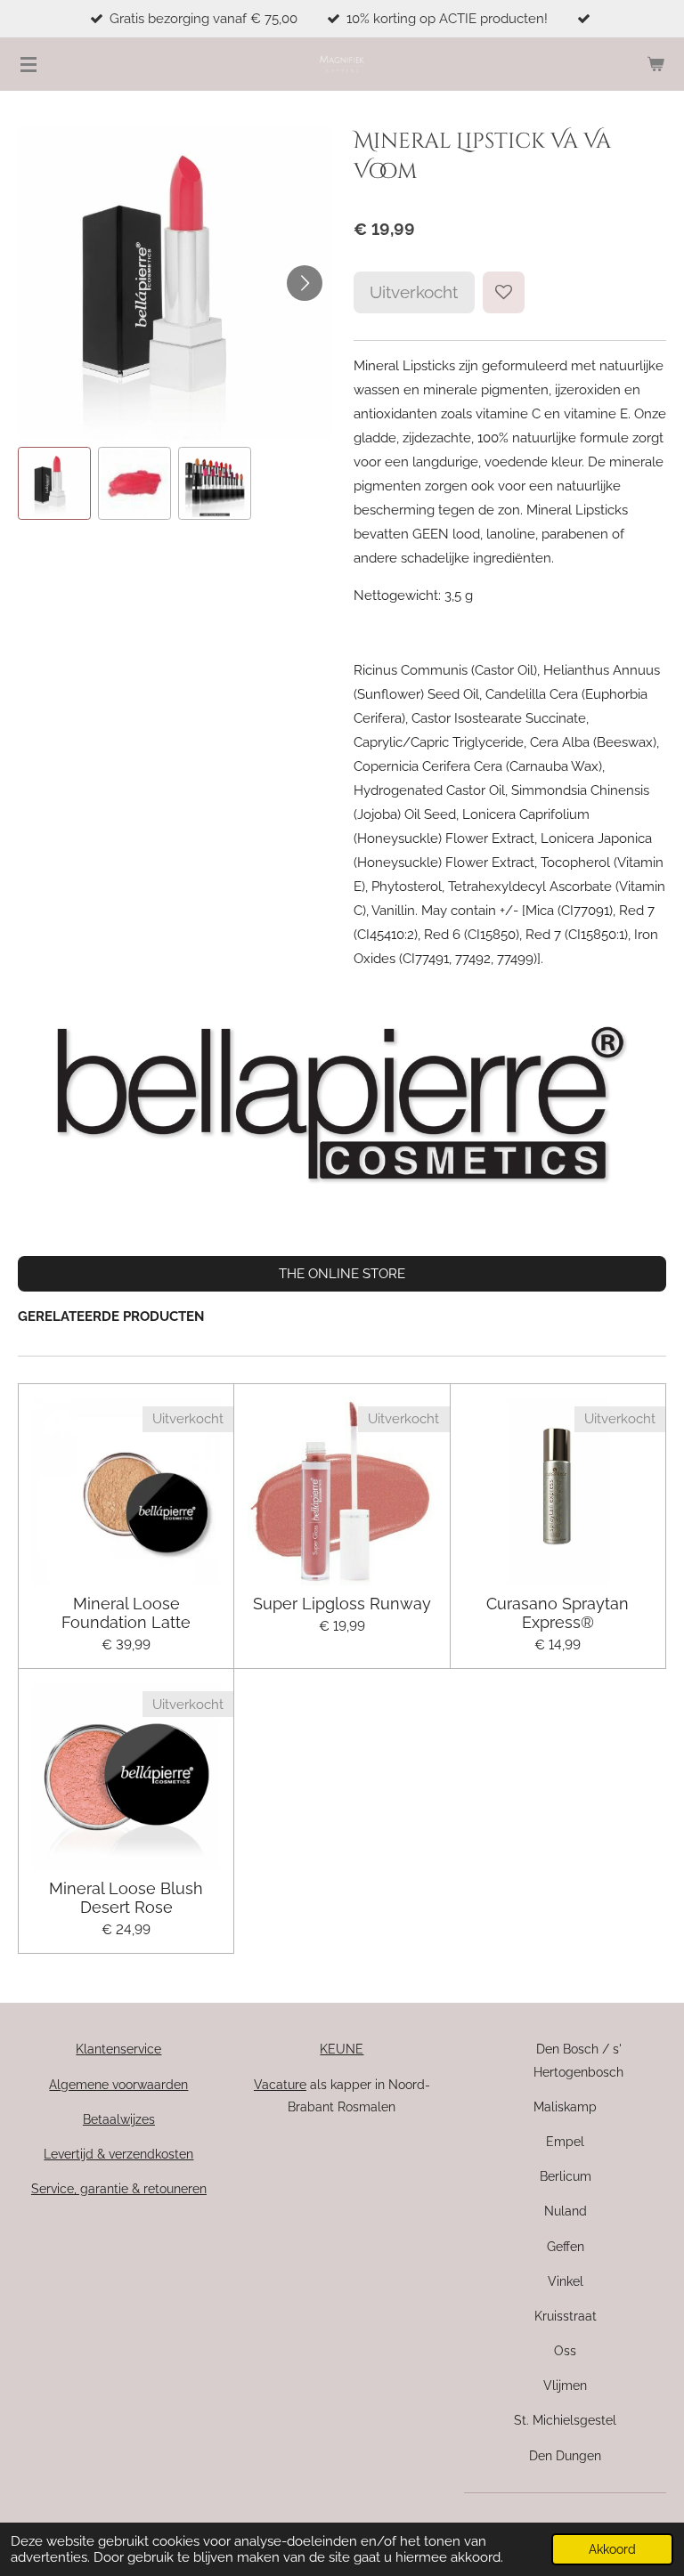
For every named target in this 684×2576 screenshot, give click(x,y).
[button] (54, 483)
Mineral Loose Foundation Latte (126, 1613)
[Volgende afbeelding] (305, 283)
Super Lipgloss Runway (342, 1604)
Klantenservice (118, 2049)
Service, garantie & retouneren (119, 2189)
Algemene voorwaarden (118, 2085)
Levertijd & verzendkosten (118, 2154)
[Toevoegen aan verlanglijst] (504, 292)
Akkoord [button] (612, 2549)
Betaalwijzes (119, 2119)
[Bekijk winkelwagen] (655, 64)
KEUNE (342, 2049)
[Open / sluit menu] (28, 64)
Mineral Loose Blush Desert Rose (126, 1898)
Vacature (280, 2085)
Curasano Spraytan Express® (558, 1613)
